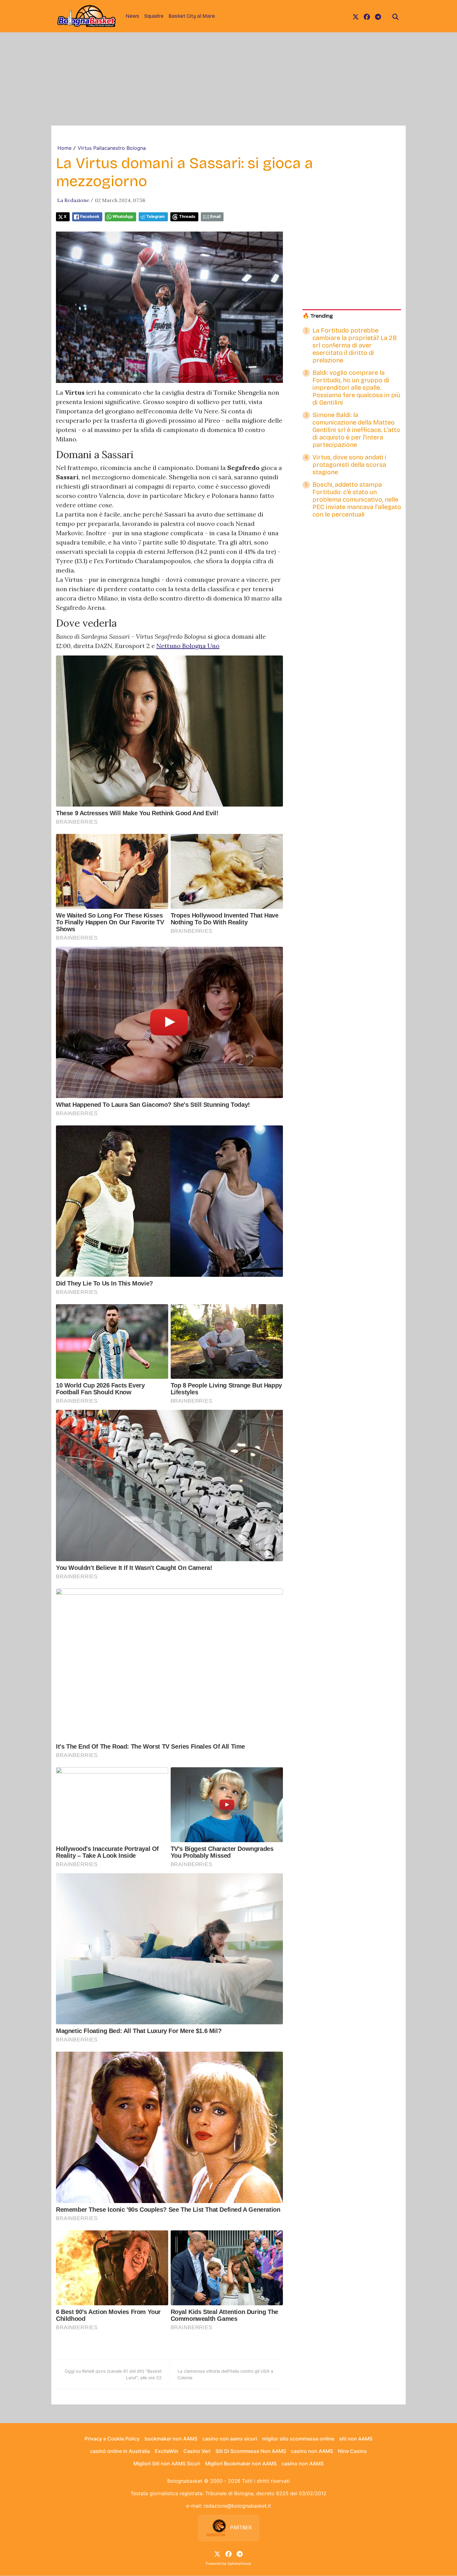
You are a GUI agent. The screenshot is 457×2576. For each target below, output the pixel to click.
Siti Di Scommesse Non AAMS (251, 2451)
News (132, 16)
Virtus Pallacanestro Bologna (112, 148)
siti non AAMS (356, 2439)
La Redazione (73, 200)
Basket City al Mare (192, 16)
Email (215, 216)
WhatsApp (123, 216)
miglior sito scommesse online (298, 2439)
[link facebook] (367, 16)
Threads (187, 216)
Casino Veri (197, 2451)
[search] (395, 16)
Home (65, 148)
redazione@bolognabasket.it (237, 2506)
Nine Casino (352, 2451)
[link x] (356, 16)
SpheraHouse (239, 2563)
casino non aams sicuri (230, 2439)
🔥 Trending (318, 316)
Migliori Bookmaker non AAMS (241, 2463)
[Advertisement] (228, 79)
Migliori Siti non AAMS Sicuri (167, 2463)
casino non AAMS (312, 2451)
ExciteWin (167, 2451)
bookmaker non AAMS (171, 2439)
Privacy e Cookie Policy (112, 2439)
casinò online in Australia (120, 2451)
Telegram (156, 216)
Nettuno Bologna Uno (188, 646)
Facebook (90, 216)
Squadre (154, 16)
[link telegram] (378, 16)
